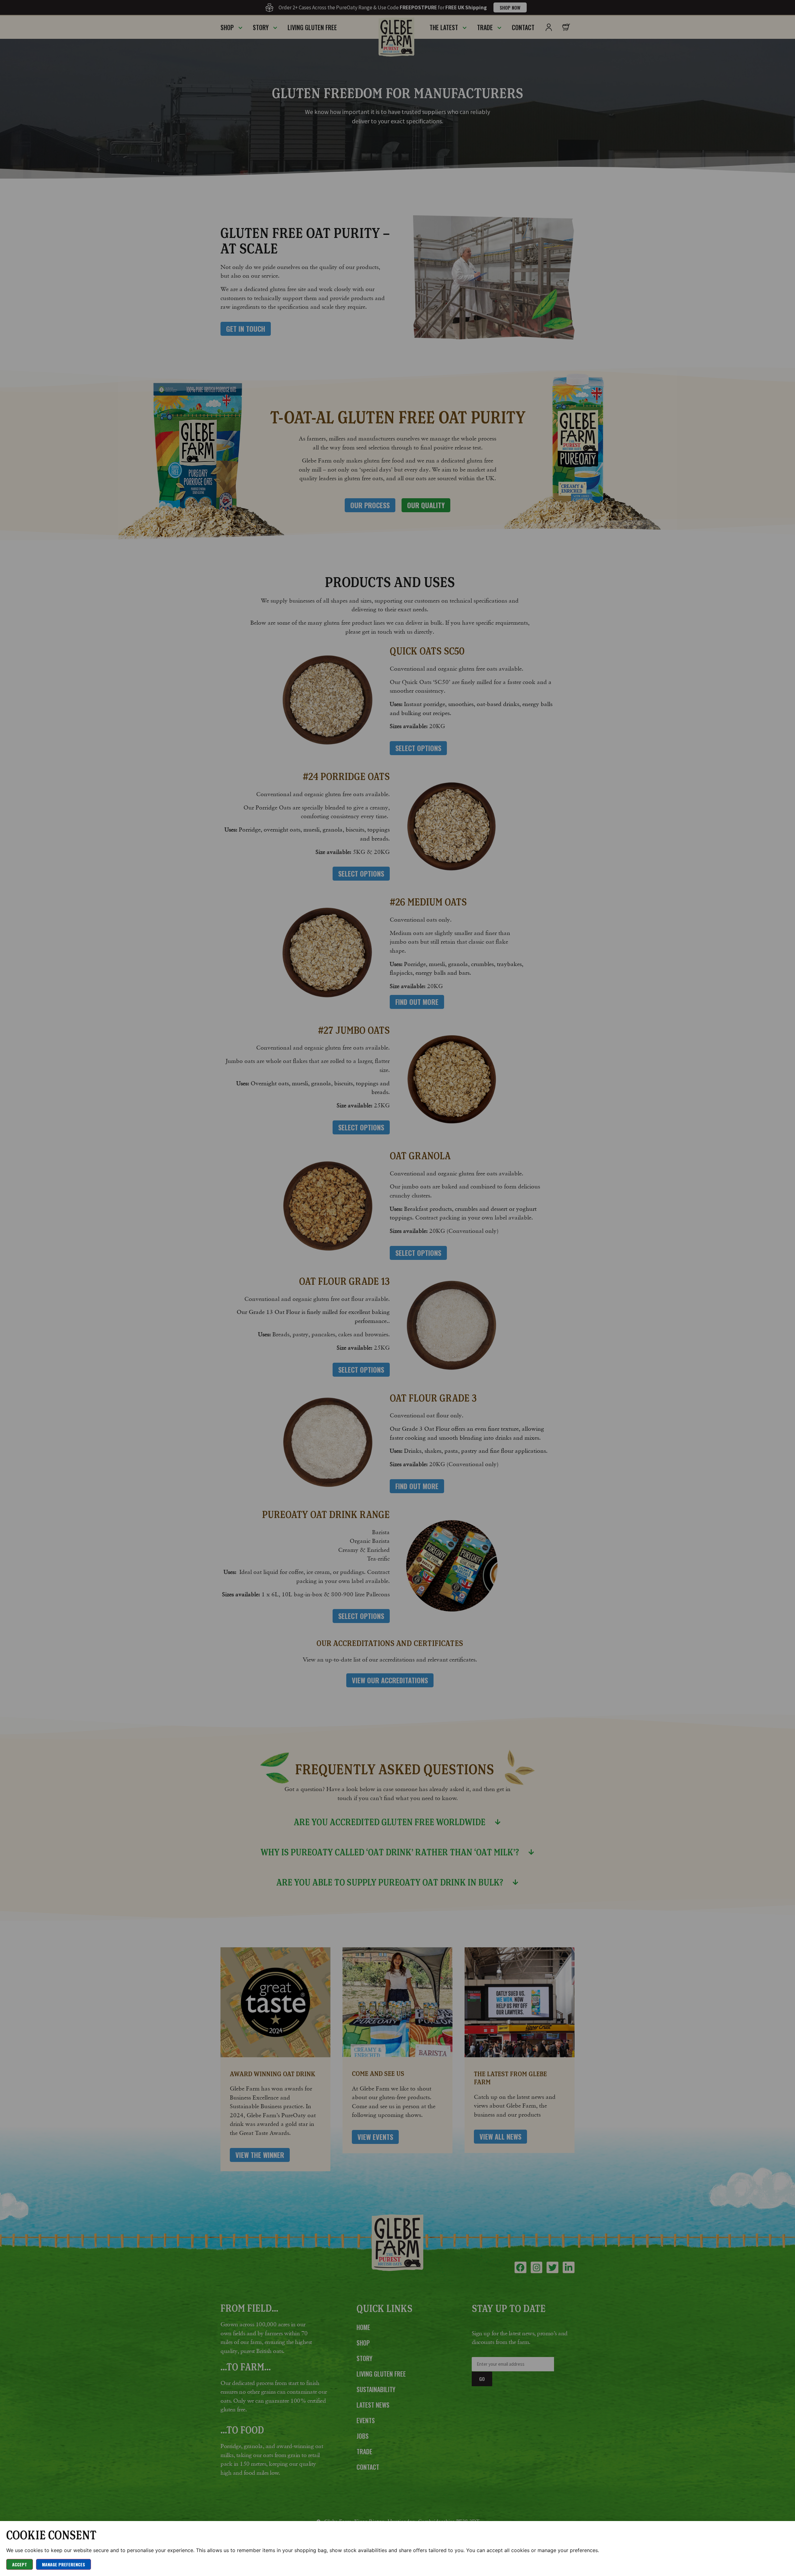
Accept (20, 2564)
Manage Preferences (64, 2564)
